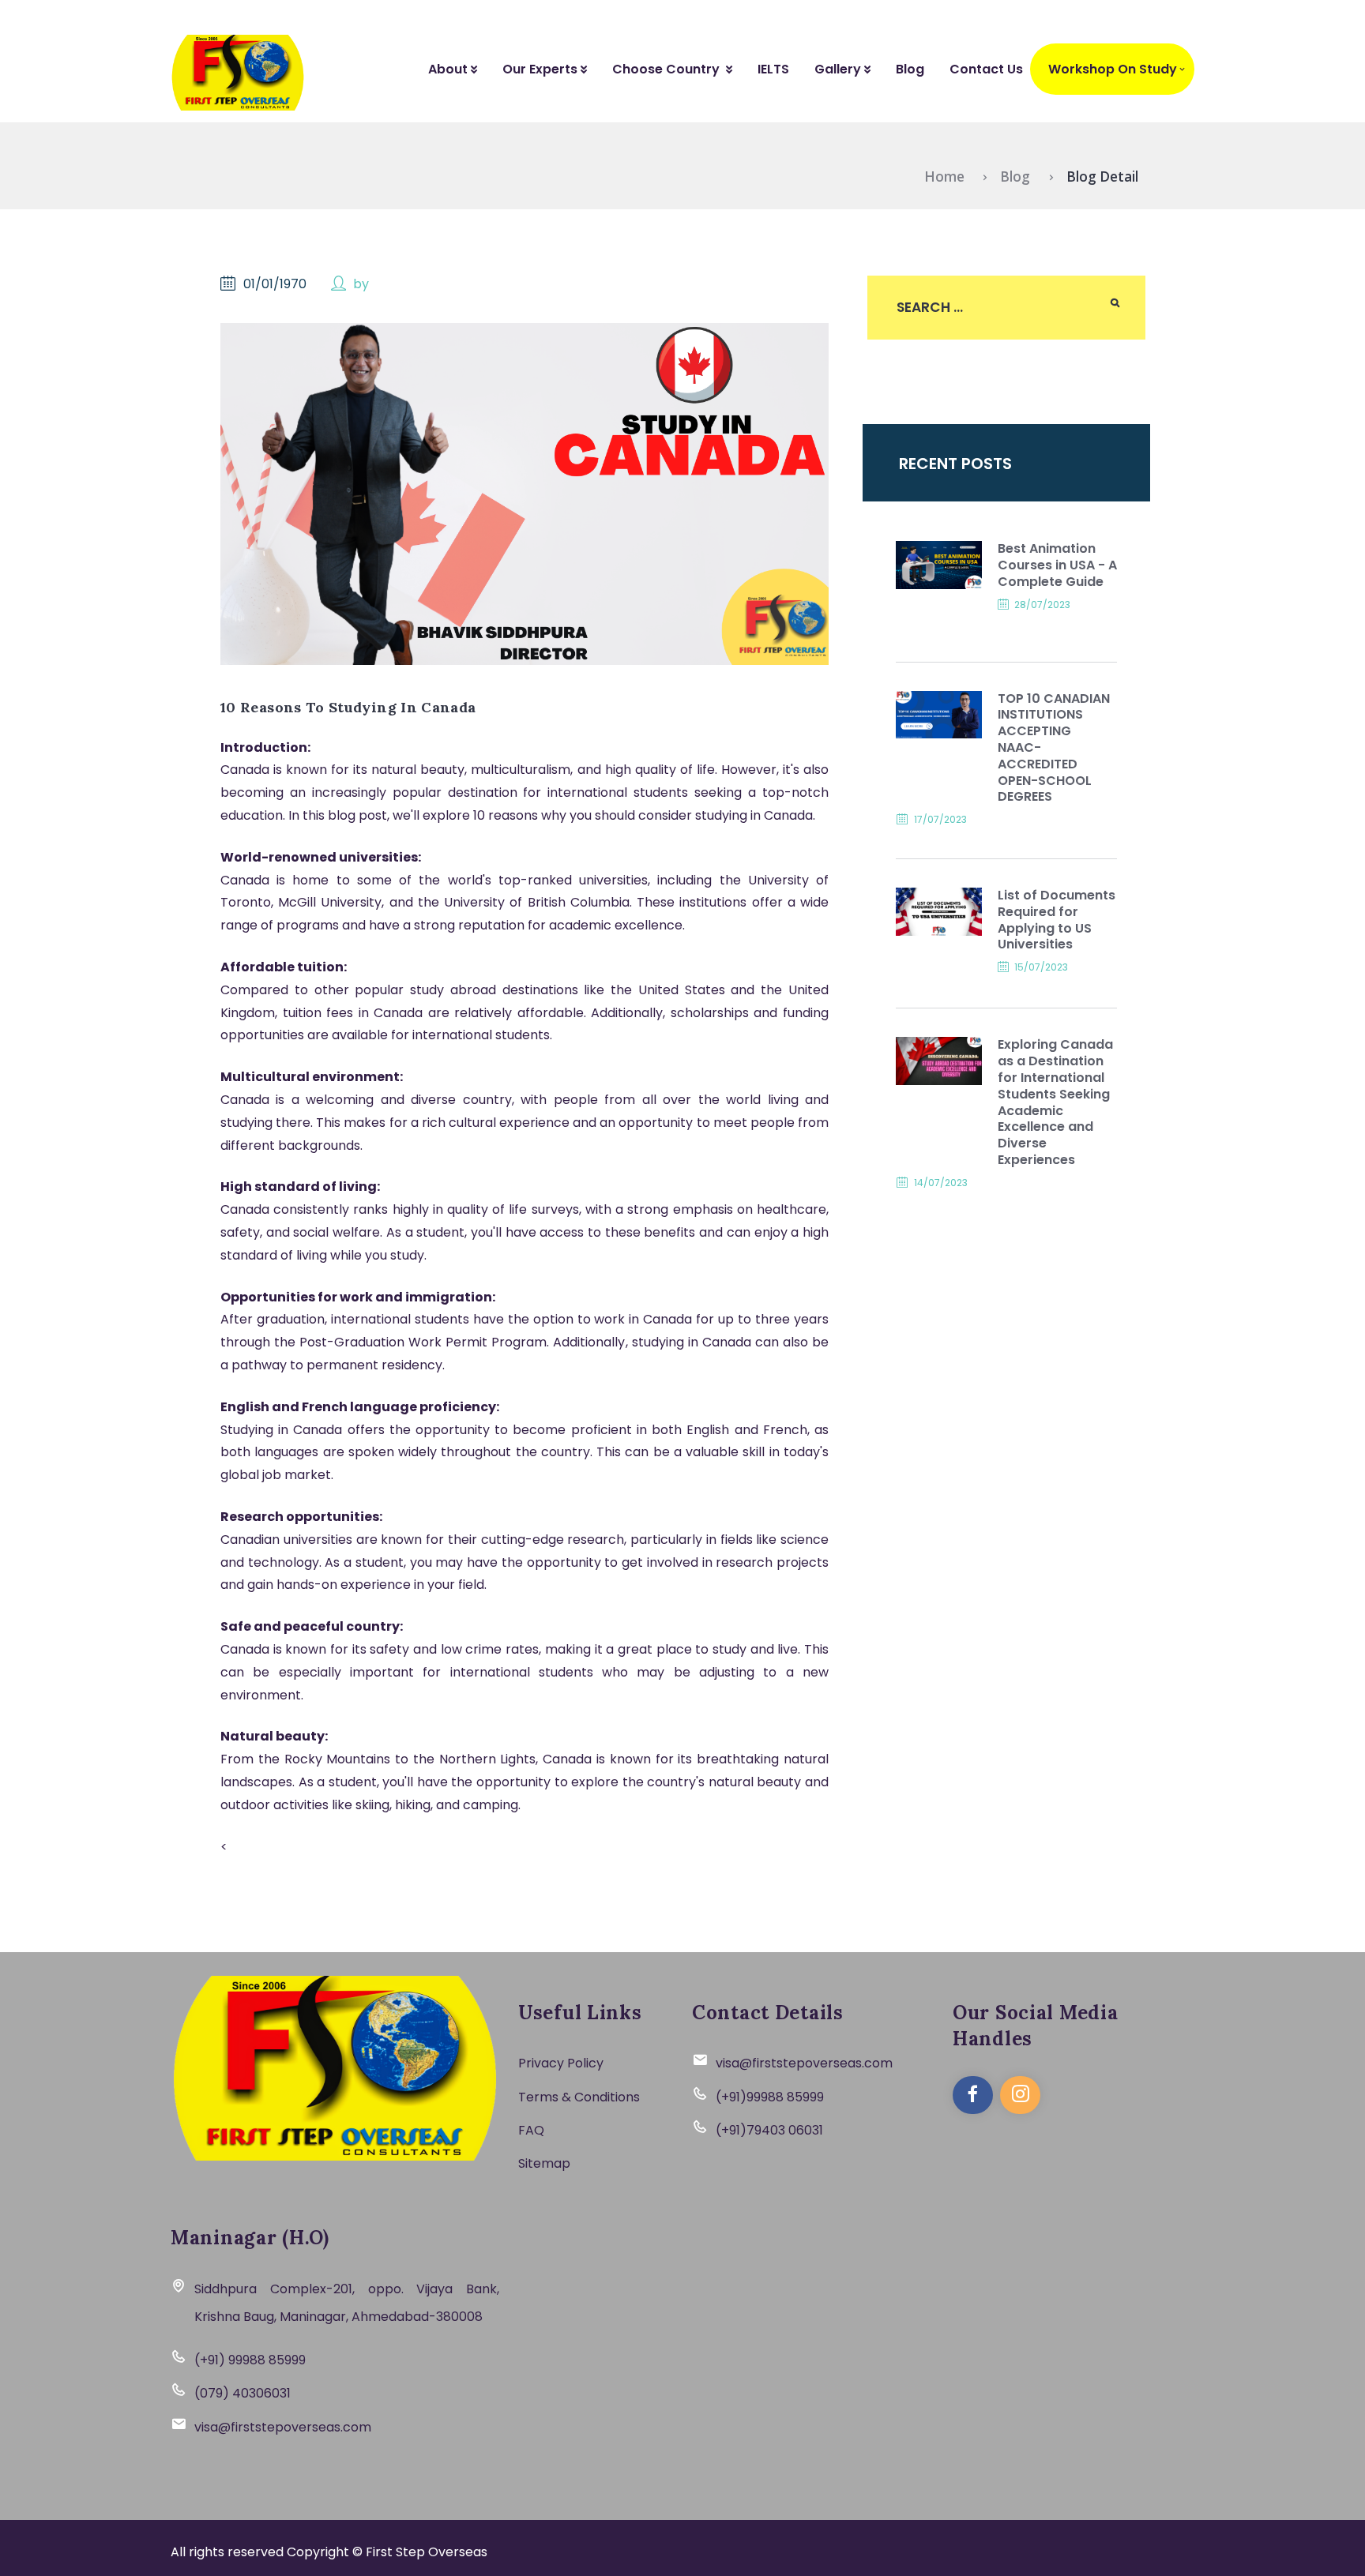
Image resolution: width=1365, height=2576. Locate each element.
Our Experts (541, 69)
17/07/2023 (940, 819)
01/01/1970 (275, 284)
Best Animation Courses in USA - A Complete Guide (1057, 565)
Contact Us (986, 69)
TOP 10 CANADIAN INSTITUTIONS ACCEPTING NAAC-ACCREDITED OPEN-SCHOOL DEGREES (1054, 749)
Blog (910, 69)
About (449, 69)
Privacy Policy (561, 2063)
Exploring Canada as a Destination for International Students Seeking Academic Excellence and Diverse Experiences (1055, 1102)
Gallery (839, 69)
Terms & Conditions (579, 2097)
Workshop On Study (1113, 69)
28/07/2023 (1042, 605)
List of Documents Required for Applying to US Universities (1057, 920)
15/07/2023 (1041, 967)
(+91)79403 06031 (769, 2130)
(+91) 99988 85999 (250, 2360)
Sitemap (544, 2163)
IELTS (773, 69)
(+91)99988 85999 (770, 2097)
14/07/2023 (941, 1183)
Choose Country (669, 69)
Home (944, 176)
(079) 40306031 (243, 2393)
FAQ (531, 2130)
